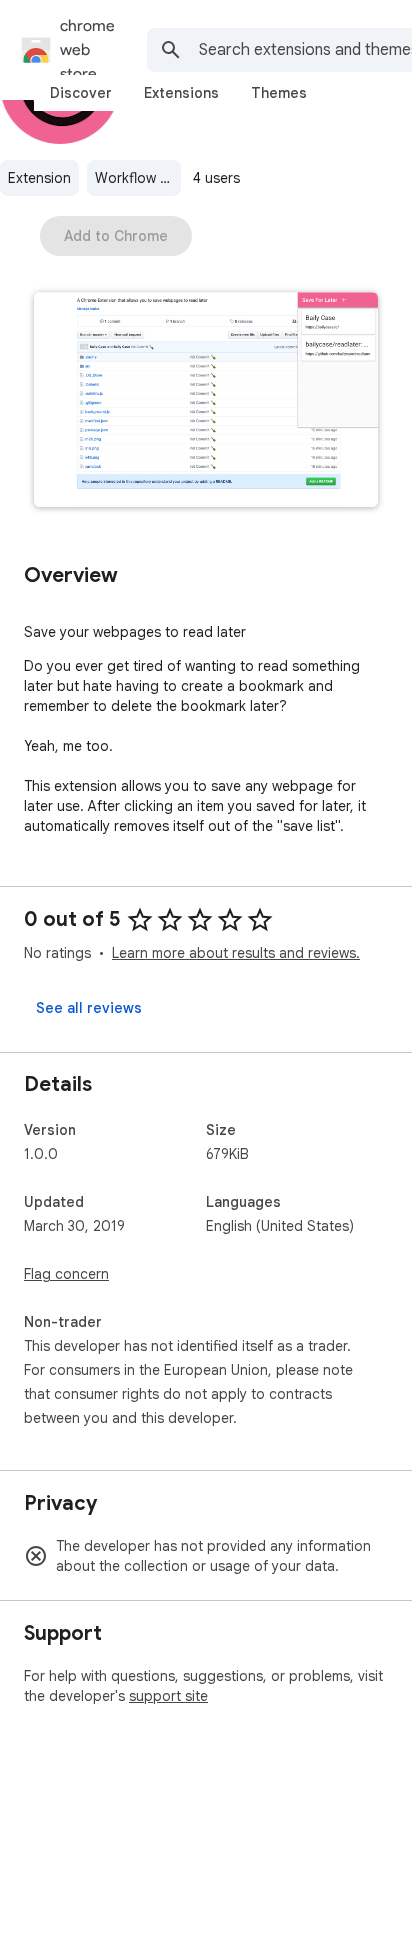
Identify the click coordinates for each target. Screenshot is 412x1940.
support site (168, 1696)
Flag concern (66, 1274)
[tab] (81, 93)
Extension (39, 178)
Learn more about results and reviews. (236, 953)
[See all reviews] (89, 1008)
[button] (206, 401)
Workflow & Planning (138, 178)
